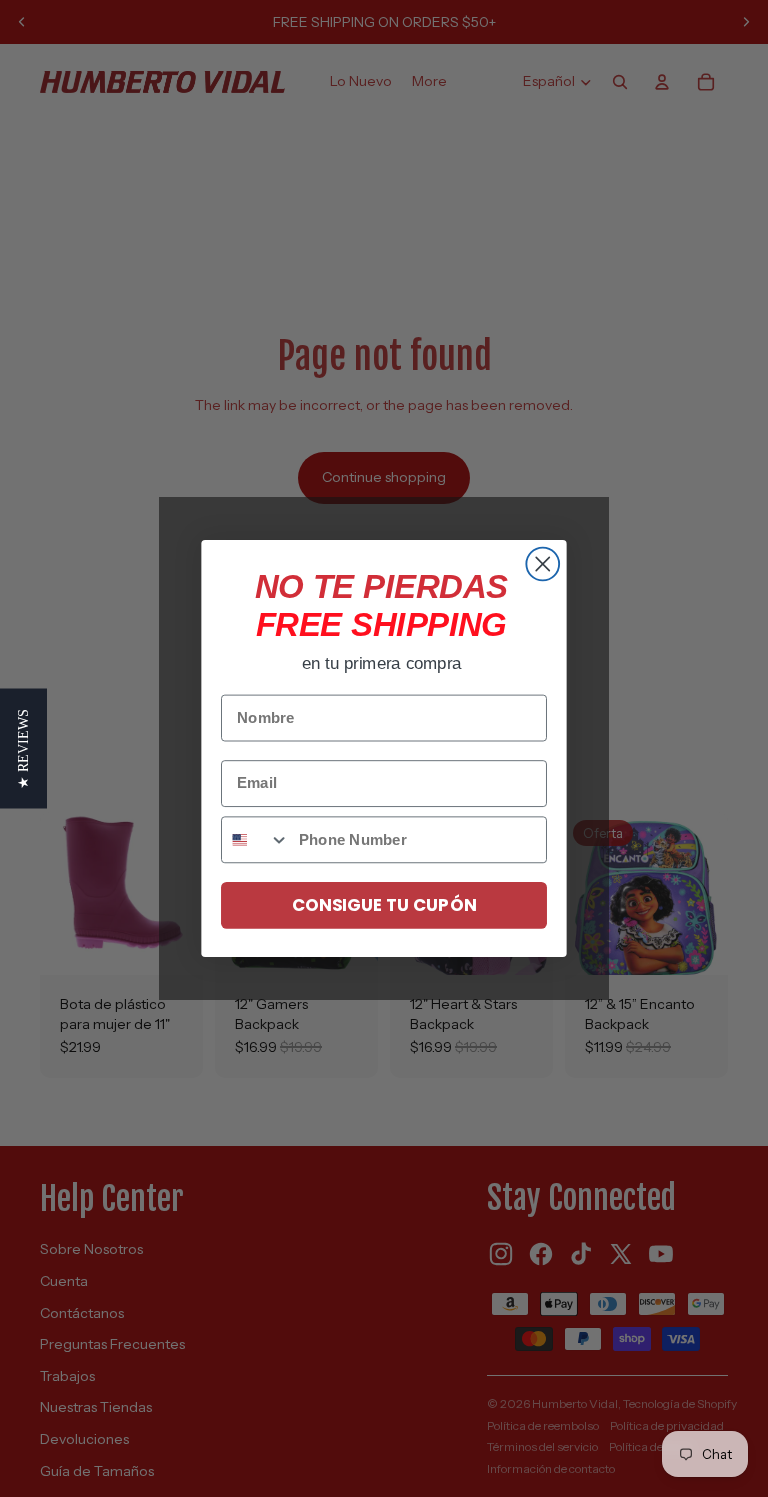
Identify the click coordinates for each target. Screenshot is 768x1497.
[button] (23, 749)
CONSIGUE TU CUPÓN (384, 904)
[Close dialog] (542, 564)
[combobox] (255, 839)
